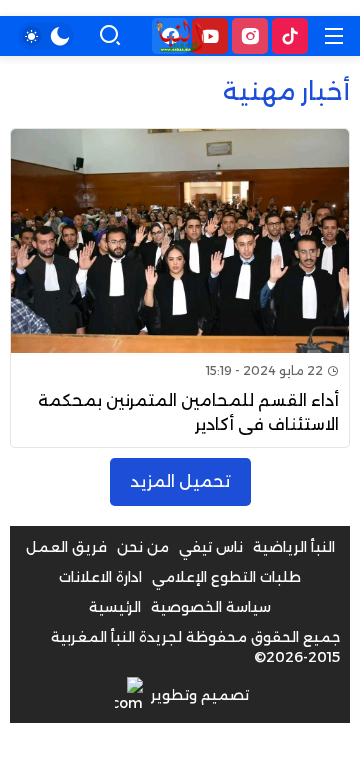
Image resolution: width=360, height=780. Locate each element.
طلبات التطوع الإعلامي (226, 577)
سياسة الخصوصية (211, 607)
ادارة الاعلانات (100, 577)
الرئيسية (115, 607)
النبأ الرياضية (294, 547)
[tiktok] (290, 36)
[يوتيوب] (210, 36)
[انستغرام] (250, 36)
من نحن (143, 547)
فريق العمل (66, 547)
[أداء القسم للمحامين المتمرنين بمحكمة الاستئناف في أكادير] (180, 288)
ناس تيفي (211, 547)
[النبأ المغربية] (180, 36)
